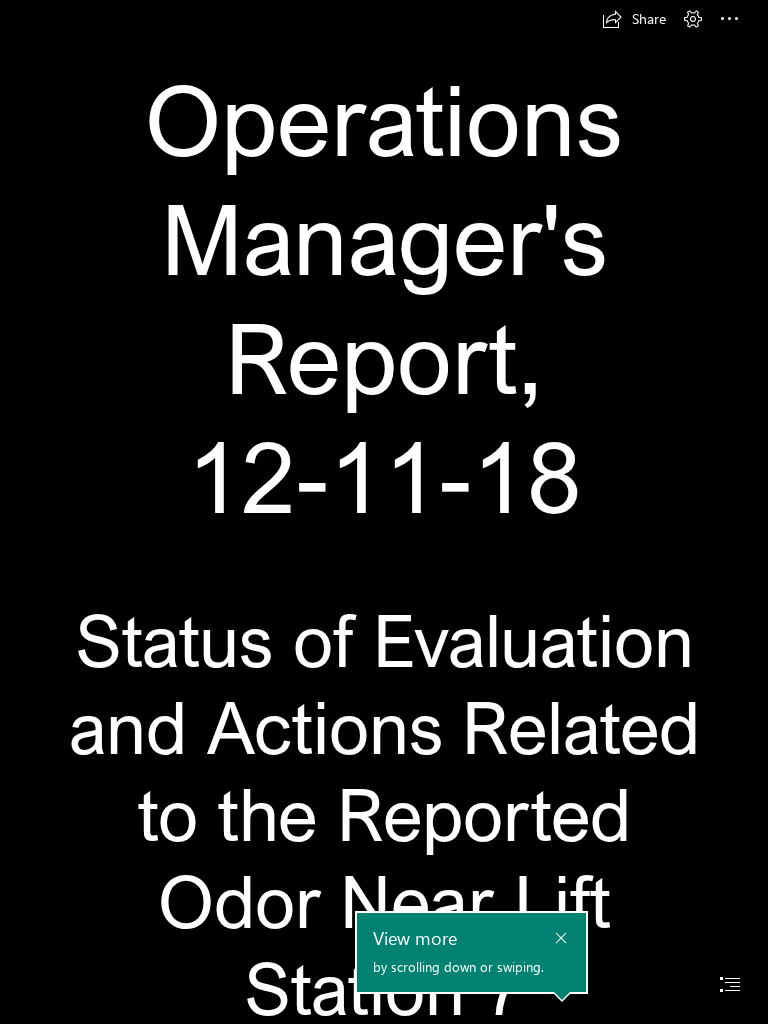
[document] (384, 512)
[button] (634, 19)
